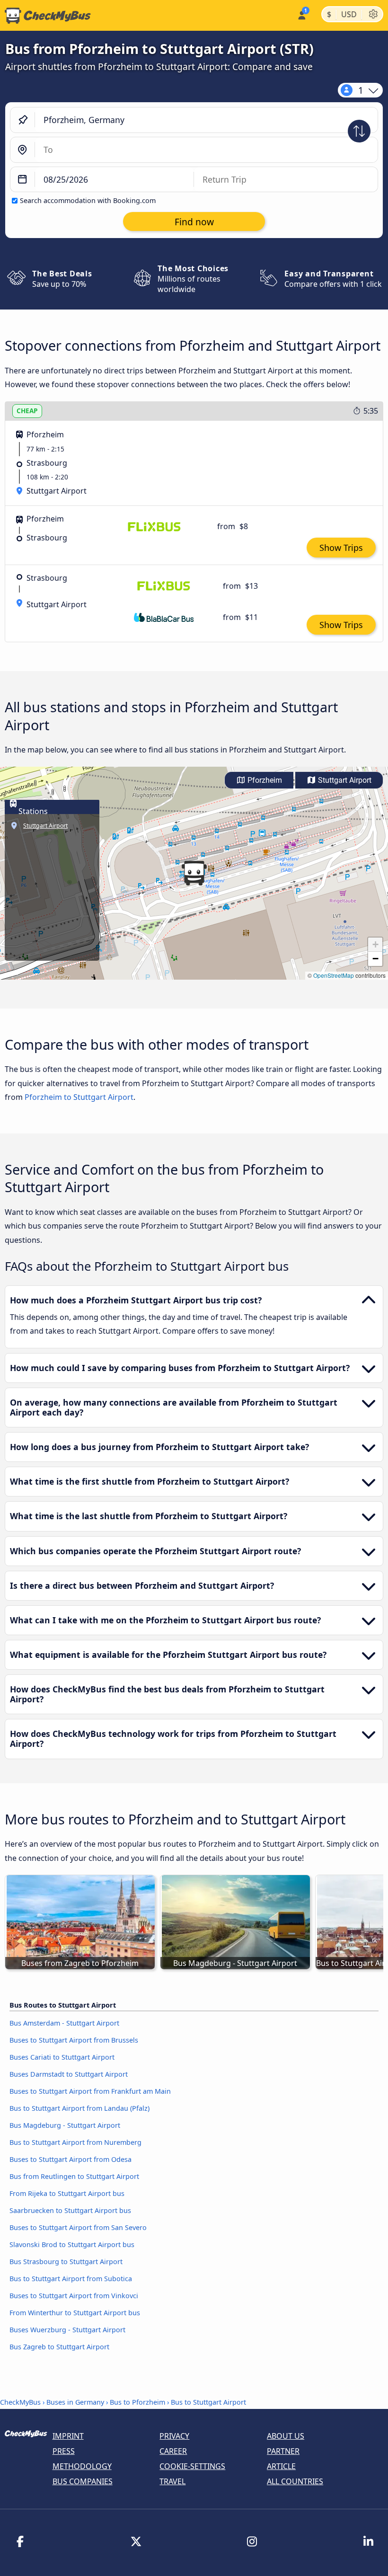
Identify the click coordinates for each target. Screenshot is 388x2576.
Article (281, 2466)
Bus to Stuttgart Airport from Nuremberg (75, 2142)
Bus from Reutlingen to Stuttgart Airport (74, 2176)
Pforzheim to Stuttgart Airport (79, 1097)
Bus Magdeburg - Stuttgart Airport (65, 2125)
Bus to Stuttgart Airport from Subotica (71, 2279)
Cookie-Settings (192, 2466)
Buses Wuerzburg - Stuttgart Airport (67, 2330)
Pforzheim (264, 780)
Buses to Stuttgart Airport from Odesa (71, 2159)
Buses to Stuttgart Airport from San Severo (78, 2227)
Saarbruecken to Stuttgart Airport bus (70, 2210)
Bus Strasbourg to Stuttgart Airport (66, 2262)
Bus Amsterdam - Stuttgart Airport (64, 2023)
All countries (295, 2481)
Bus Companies (83, 2481)
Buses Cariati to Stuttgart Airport (62, 2057)
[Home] (45, 16)
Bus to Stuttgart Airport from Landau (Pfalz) (79, 2108)
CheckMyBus (20, 2402)
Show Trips (341, 548)
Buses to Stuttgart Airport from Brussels (74, 2040)
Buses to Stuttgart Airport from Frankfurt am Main (90, 2091)
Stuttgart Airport (344, 780)
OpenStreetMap (334, 975)
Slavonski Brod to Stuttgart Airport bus (72, 2244)
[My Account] (301, 14)
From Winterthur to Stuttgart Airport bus (75, 2313)
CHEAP (27, 411)
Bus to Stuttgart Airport (208, 2402)
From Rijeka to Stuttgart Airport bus (67, 2193)
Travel (172, 2481)
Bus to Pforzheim (137, 2402)
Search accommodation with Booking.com (88, 200)
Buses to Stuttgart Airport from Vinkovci (74, 2296)
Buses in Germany (75, 2402)
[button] (194, 873)
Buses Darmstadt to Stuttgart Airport (69, 2074)
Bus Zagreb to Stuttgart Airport (59, 2347)
